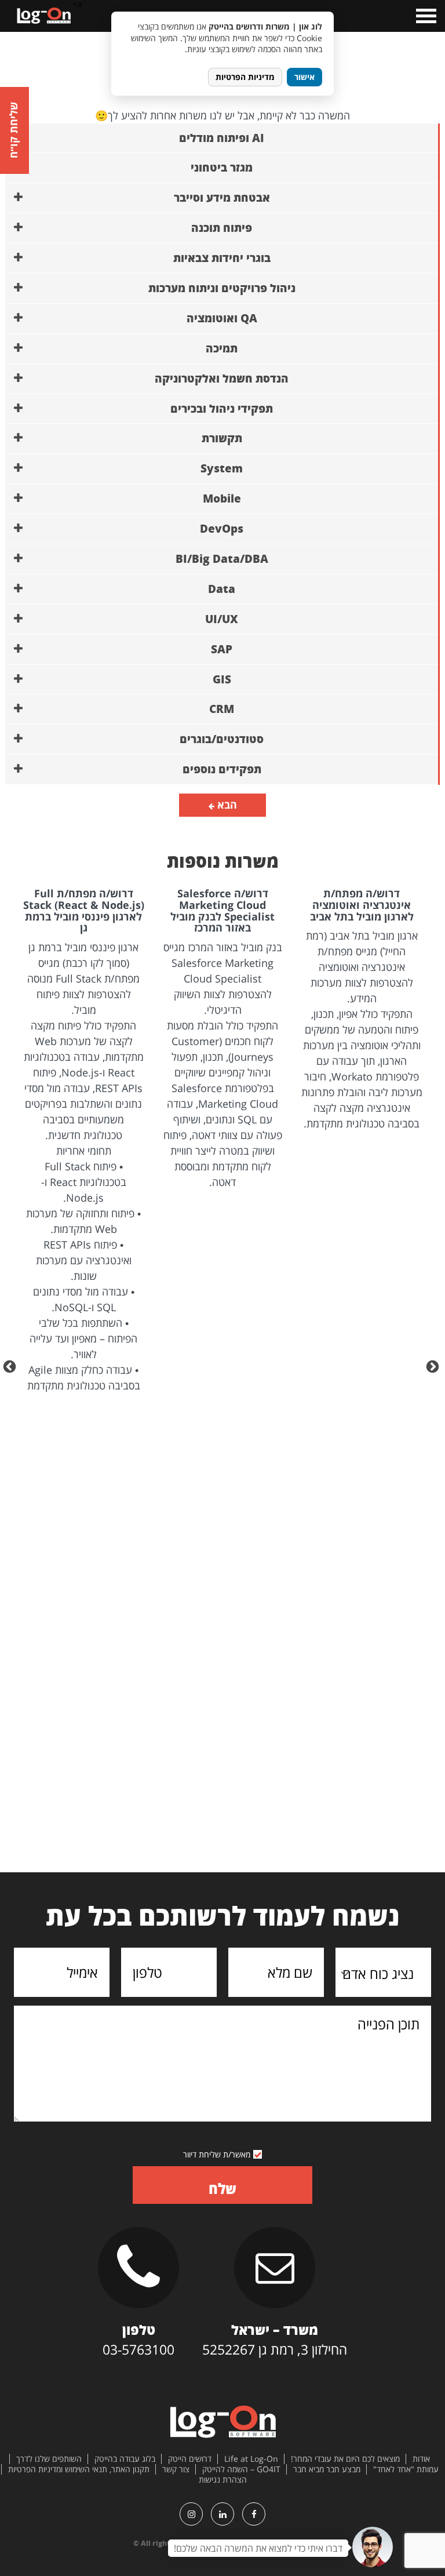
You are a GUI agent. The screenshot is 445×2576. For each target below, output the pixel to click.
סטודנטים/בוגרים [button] (222, 739)
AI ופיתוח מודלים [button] (222, 138)
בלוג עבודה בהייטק (125, 2459)
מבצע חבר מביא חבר (327, 2469)
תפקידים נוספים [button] (222, 769)
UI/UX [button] (222, 619)
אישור (304, 77)
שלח (222, 2188)
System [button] (222, 468)
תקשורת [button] (222, 438)
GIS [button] (222, 679)
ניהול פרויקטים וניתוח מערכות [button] (222, 288)
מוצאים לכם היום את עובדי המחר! (345, 2459)
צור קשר (176, 2469)
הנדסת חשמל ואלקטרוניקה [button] (222, 379)
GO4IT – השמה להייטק (241, 2469)
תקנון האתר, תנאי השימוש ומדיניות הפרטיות (79, 2469)
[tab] (222, 139)
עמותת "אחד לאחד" (406, 2469)
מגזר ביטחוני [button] (222, 168)
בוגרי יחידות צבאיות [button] (222, 258)
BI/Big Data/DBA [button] (222, 559)
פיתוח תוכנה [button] (222, 228)
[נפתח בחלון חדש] (254, 2514)
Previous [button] (434, 1366)
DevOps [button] (222, 529)
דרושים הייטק (190, 2459)
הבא (226, 805)
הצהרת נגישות (223, 2480)
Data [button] (222, 589)
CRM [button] (222, 709)
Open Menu (425, 16)
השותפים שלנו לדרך (49, 2459)
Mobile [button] (222, 499)
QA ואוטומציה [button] (222, 318)
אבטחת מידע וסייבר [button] (222, 198)
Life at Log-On (251, 2459)
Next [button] (11, 1366)
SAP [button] (222, 649)
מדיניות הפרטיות (245, 77)
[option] (362, 1010)
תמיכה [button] (222, 348)
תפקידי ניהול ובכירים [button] (222, 409)
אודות (421, 2459)
